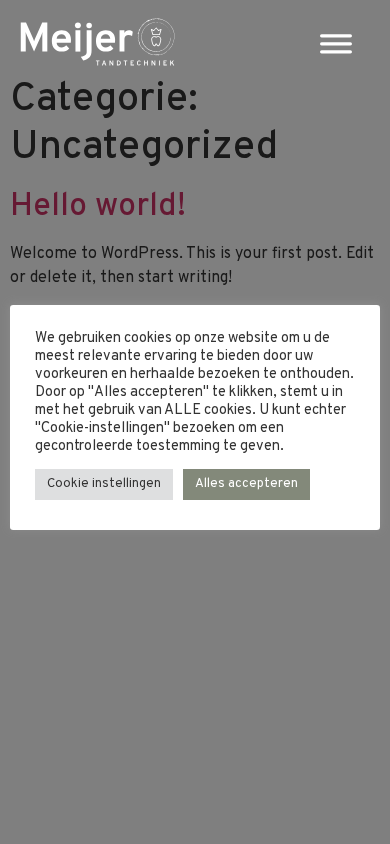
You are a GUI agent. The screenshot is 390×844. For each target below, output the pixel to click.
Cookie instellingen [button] (104, 484)
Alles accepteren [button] (246, 484)
